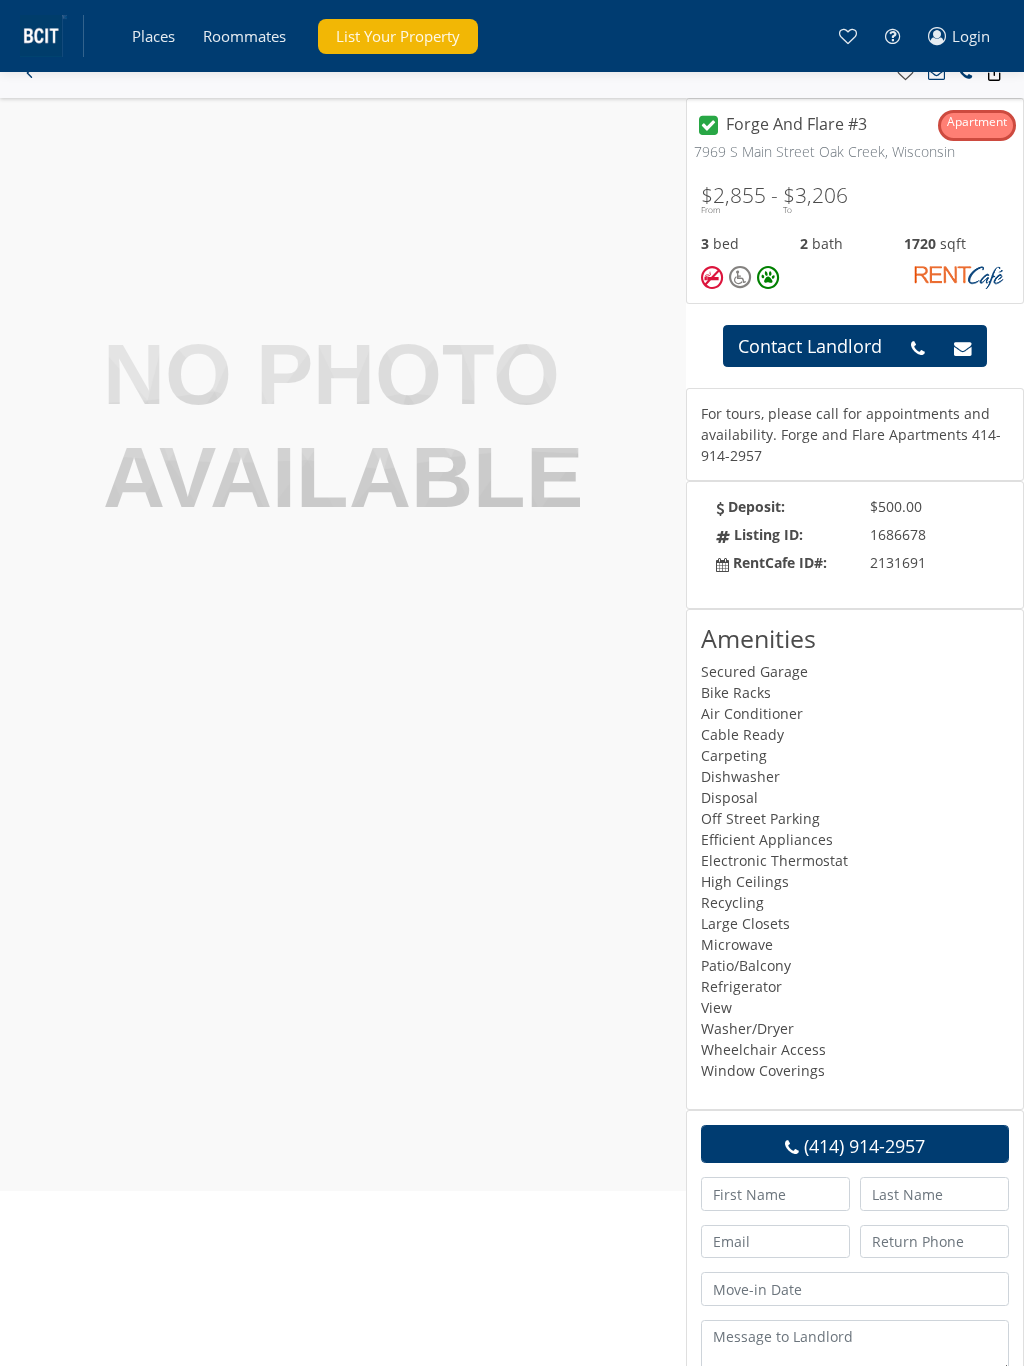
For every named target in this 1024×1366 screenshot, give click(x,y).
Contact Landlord (810, 346)
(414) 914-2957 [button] (862, 1146)
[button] (153, 36)
